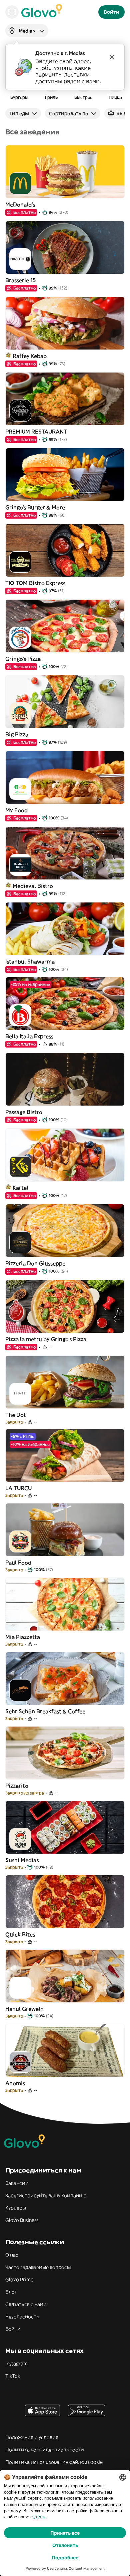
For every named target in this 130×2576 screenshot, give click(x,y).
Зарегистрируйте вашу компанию (46, 2195)
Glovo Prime (19, 2280)
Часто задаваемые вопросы (38, 2267)
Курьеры (16, 2208)
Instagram (16, 2364)
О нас (12, 2255)
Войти (13, 2329)
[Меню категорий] (12, 12)
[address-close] (112, 57)
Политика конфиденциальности (45, 2450)
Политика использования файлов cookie (54, 2462)
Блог (11, 2292)
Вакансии (17, 2183)
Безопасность (22, 2317)
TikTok (13, 2376)
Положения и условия (32, 2437)
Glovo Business (22, 2220)
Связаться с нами (26, 2304)
